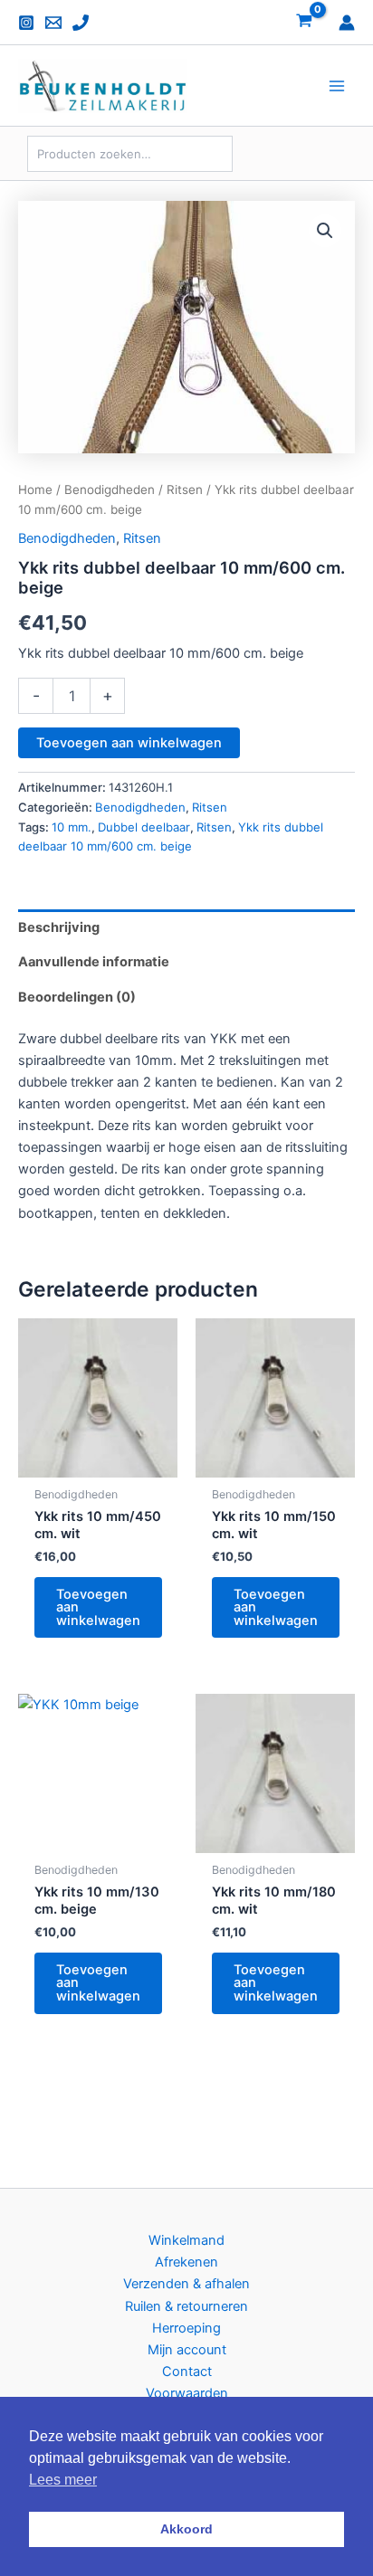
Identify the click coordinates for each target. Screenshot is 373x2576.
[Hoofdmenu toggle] (337, 86)
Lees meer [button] (63, 2480)
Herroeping (186, 2328)
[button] (325, 231)
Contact (187, 2372)
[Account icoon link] (347, 23)
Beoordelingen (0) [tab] (77, 997)
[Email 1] (53, 23)
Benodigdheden (110, 490)
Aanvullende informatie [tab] (94, 962)
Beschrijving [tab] (59, 927)
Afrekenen (186, 2262)
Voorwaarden (187, 2393)
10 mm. (72, 827)
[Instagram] (26, 23)
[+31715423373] (81, 23)
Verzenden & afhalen (186, 2284)
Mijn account (187, 2350)
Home (35, 490)
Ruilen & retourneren (186, 2306)
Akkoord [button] (186, 2529)
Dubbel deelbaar (144, 827)
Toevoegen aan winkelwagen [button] (98, 1607)
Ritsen (185, 490)
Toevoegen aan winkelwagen (129, 743)
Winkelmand (186, 2240)
